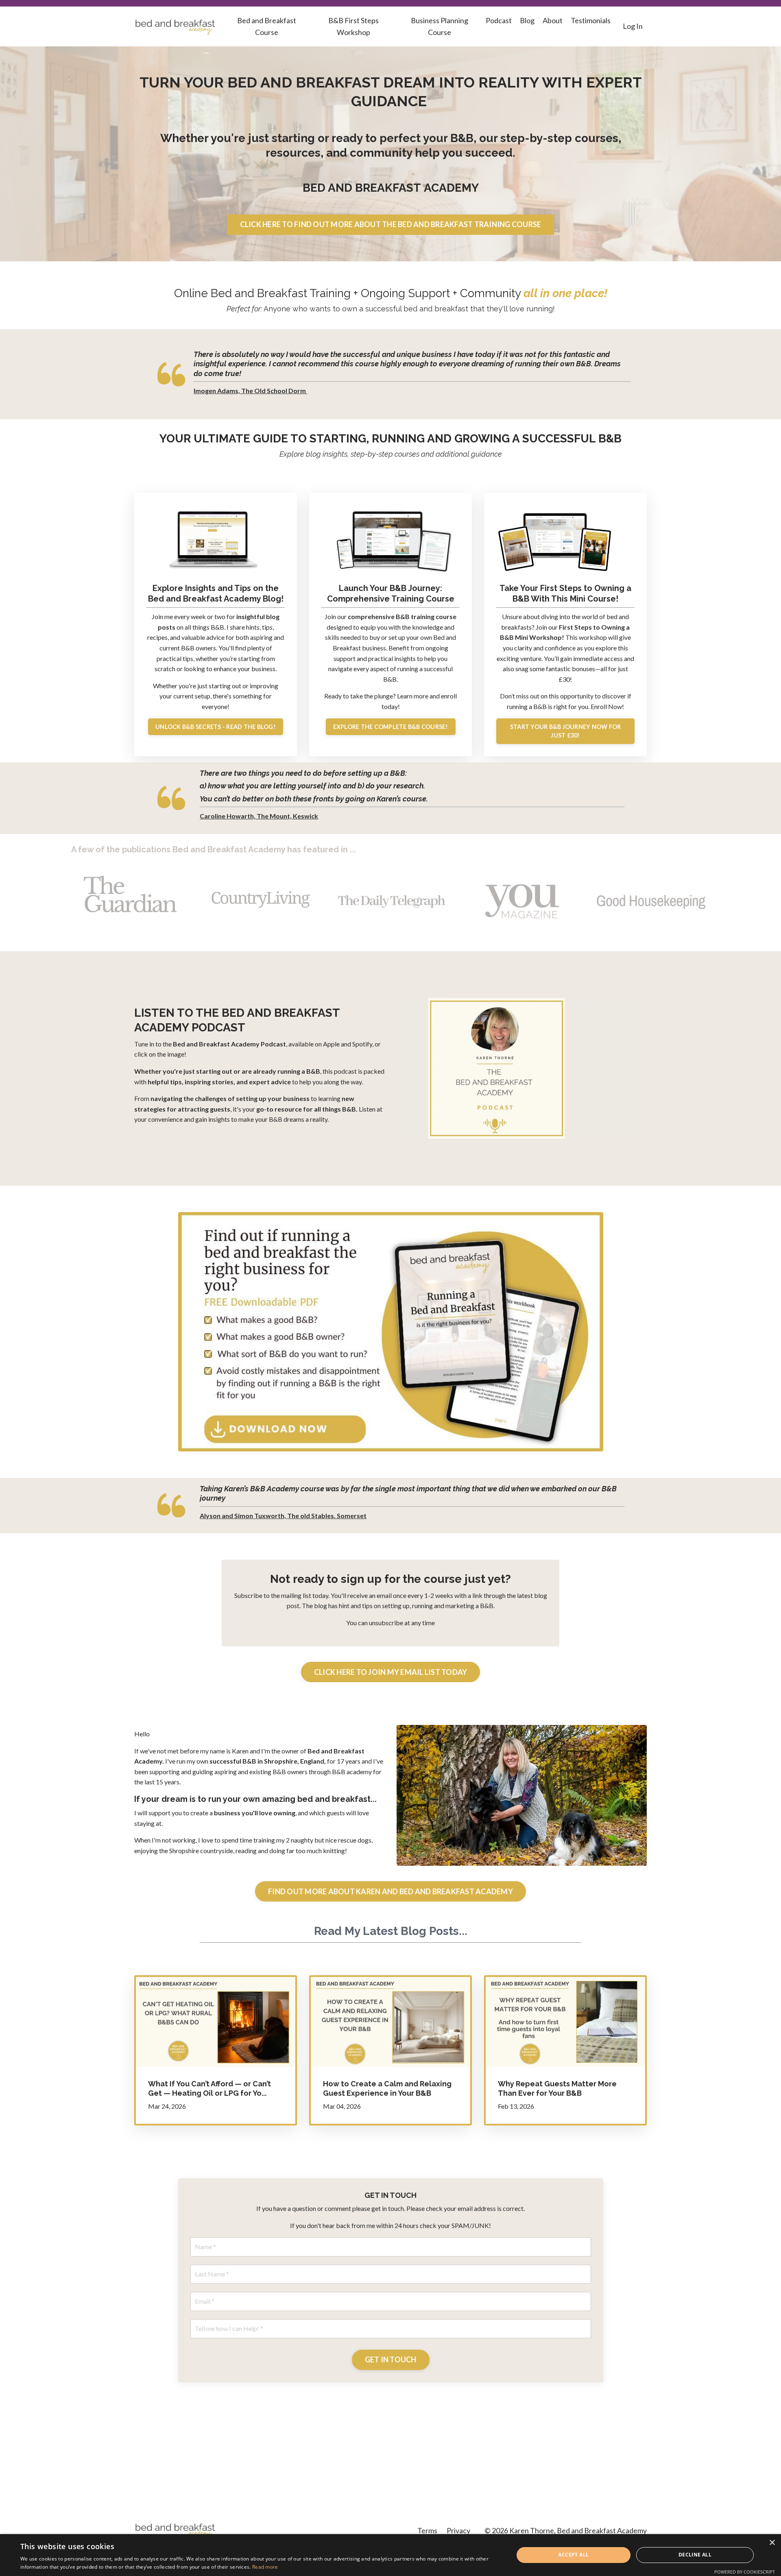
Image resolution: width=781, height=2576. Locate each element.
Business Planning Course (440, 26)
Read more (265, 2567)
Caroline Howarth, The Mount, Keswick (259, 816)
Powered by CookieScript (745, 2572)
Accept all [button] (573, 2555)
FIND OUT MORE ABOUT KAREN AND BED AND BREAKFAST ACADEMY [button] (390, 1891)
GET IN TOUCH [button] (391, 2359)
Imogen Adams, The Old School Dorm (250, 391)
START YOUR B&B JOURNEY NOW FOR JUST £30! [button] (566, 731)
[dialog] (390, 2555)
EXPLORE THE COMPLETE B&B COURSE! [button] (391, 727)
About (553, 20)
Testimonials (591, 20)
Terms (427, 2530)
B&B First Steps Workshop (353, 26)
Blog (527, 20)
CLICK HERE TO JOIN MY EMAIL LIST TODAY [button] (391, 1672)
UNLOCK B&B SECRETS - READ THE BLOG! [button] (216, 727)
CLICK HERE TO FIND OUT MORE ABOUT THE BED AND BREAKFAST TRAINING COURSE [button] (391, 224)
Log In (633, 26)
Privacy (458, 2530)
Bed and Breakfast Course (267, 26)
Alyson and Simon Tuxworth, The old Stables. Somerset (283, 1516)
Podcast (499, 20)
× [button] (772, 2543)
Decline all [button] (695, 2555)
